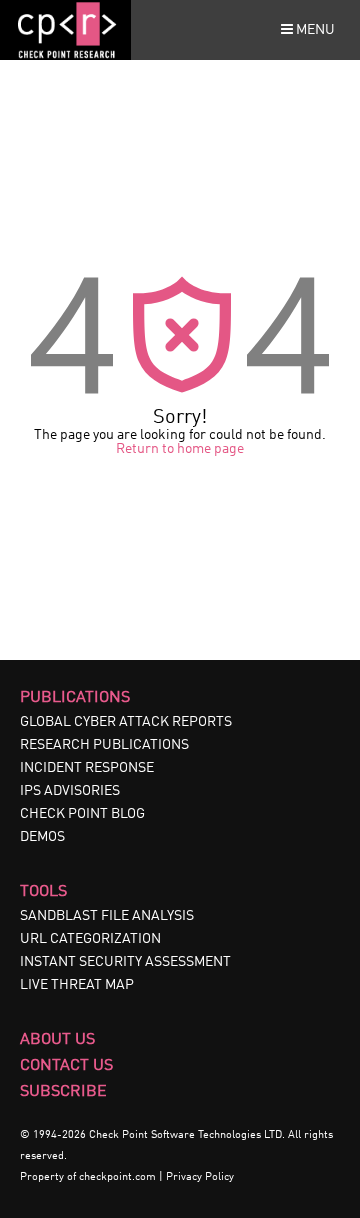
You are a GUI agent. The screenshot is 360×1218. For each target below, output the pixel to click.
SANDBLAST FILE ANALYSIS (107, 916)
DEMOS (42, 837)
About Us (57, 1040)
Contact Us (66, 1066)
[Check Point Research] (65, 56)
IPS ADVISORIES (70, 791)
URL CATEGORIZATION (90, 939)
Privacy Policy (200, 1177)
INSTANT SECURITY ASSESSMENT (125, 962)
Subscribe (63, 1092)
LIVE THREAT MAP (77, 985)
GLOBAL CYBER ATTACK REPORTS (126, 722)
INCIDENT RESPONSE (87, 768)
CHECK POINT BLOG (82, 814)
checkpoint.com (117, 1177)
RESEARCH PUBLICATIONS (104, 745)
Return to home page (180, 449)
